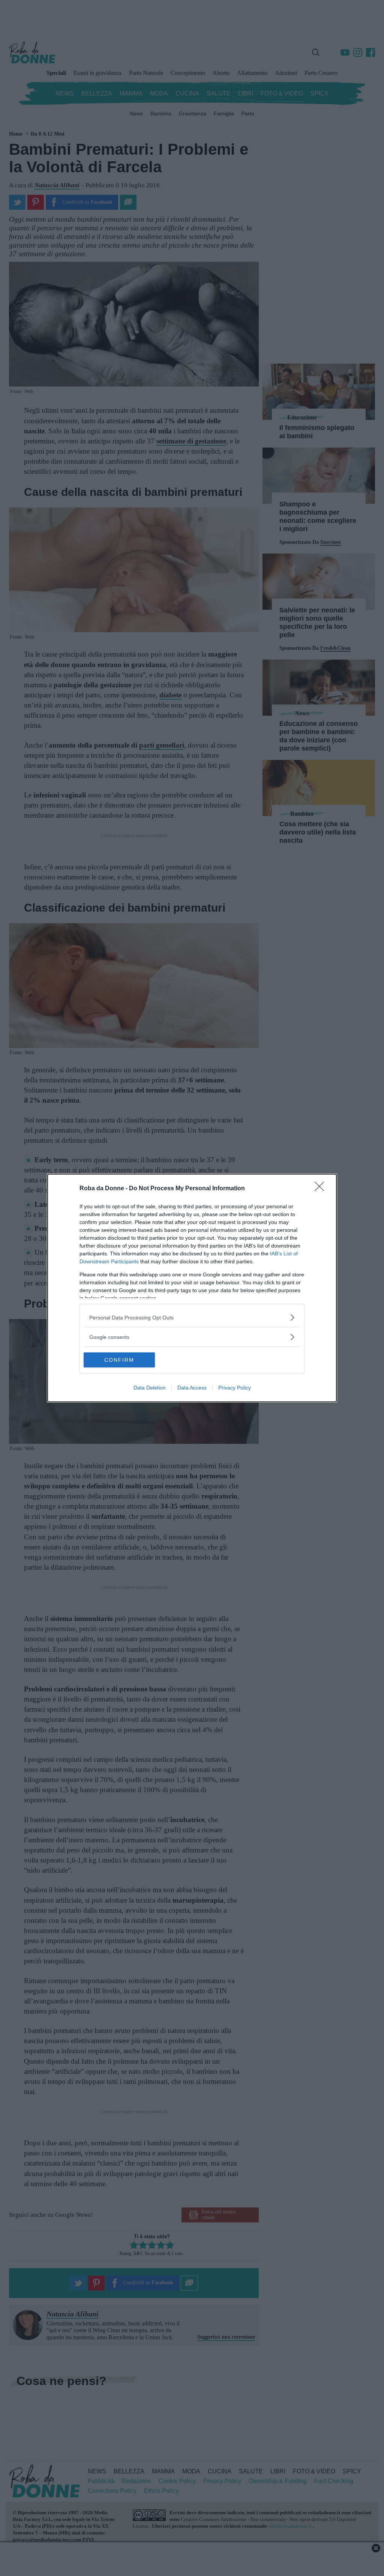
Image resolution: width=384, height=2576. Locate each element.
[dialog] (192, 1288)
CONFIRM (119, 1360)
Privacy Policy (235, 1388)
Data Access (192, 1388)
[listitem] (192, 1317)
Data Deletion (150, 1388)
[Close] (322, 1189)
